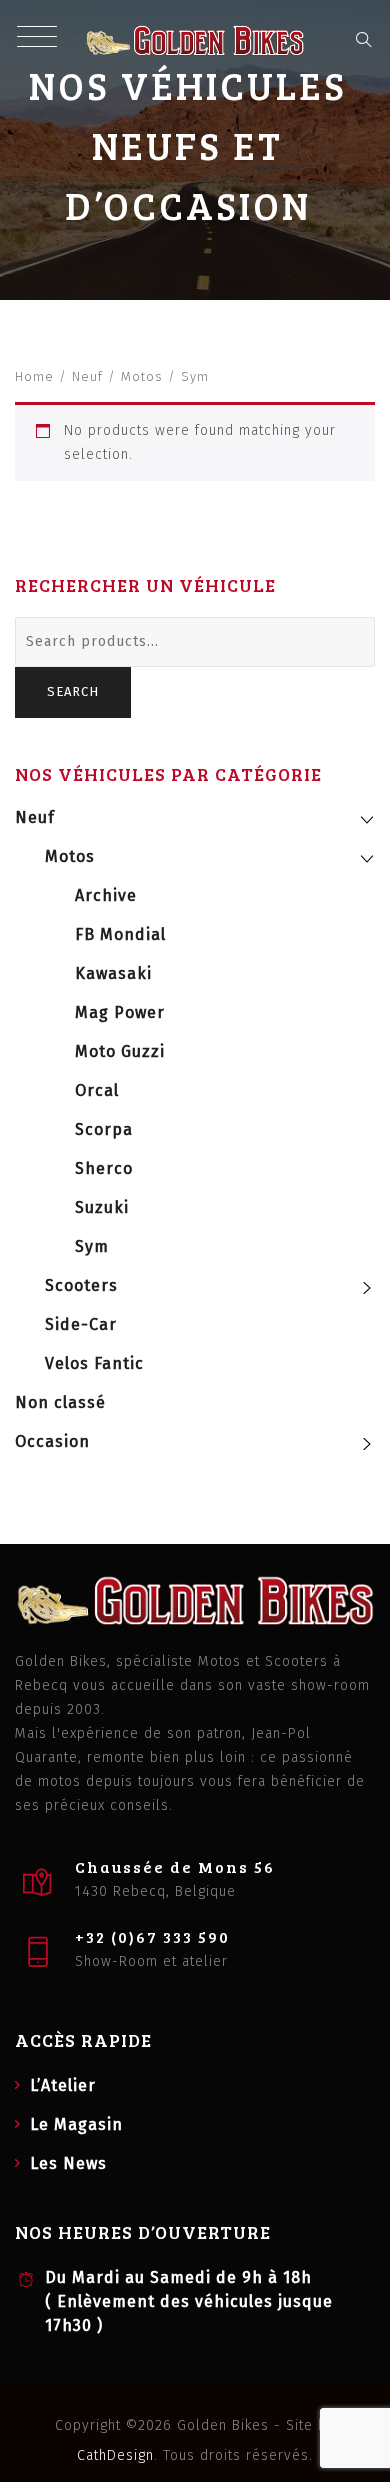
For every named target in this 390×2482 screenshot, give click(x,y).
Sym (92, 1246)
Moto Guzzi (120, 1051)
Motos (142, 376)
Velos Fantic (94, 1363)
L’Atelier (63, 2085)
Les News (68, 2163)
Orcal (97, 1090)
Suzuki (102, 1207)
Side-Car (81, 1324)
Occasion (52, 1441)
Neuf (87, 376)
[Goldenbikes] (195, 40)
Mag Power (120, 1012)
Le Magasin (76, 2124)
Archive (106, 895)
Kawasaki (113, 973)
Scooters (81, 1285)
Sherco (104, 1168)
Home (34, 376)
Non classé (60, 1402)
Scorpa (104, 1129)
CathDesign (115, 2455)
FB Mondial (120, 934)
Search (73, 691)
